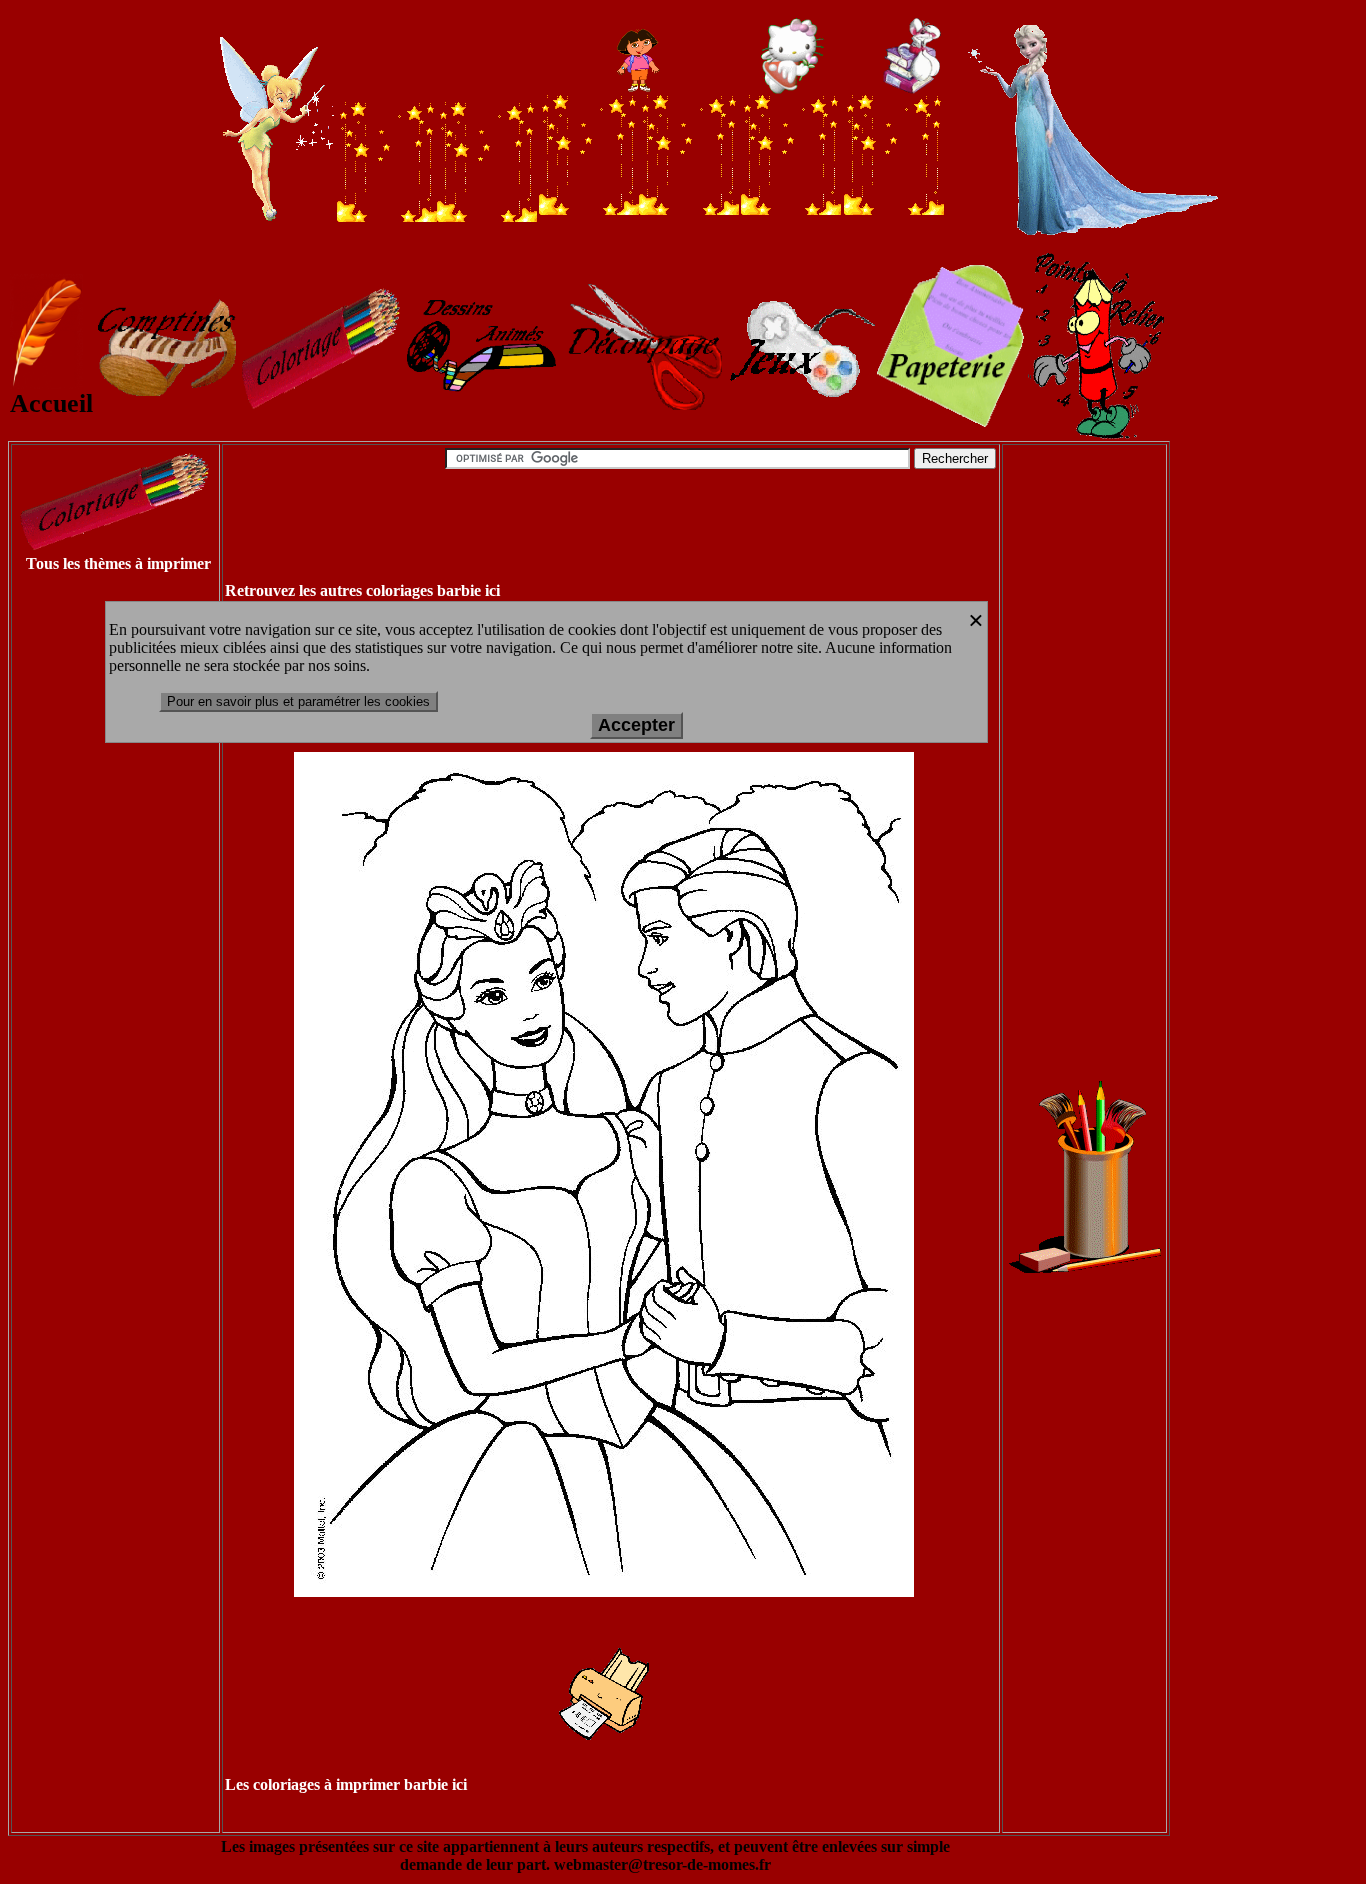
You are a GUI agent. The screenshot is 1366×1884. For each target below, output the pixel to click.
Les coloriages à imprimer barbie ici (346, 1784)
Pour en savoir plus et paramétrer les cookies (298, 701)
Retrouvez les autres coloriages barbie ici (362, 590)
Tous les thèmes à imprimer (118, 563)
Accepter (636, 725)
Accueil (51, 403)
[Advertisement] (92, 892)
